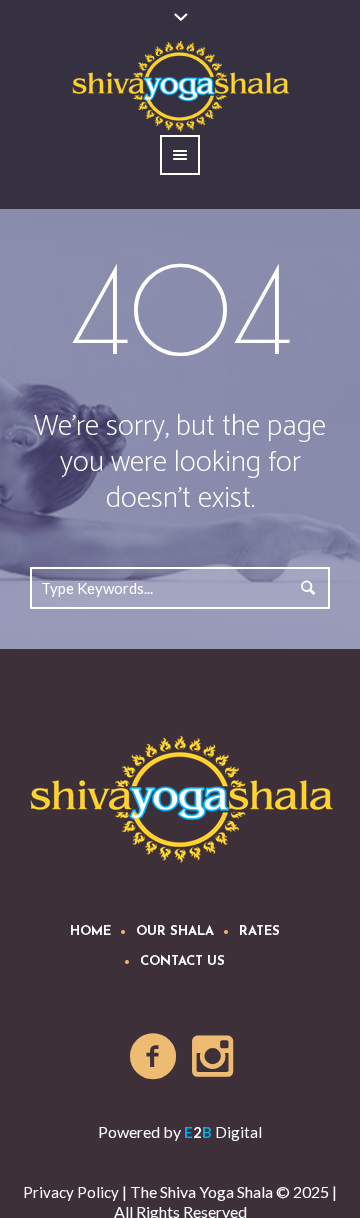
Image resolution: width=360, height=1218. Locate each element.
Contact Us (182, 961)
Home (90, 931)
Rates (259, 931)
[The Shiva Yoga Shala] (180, 797)
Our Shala (175, 931)
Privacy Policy (71, 1192)
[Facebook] (154, 1057)
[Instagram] (214, 1057)
